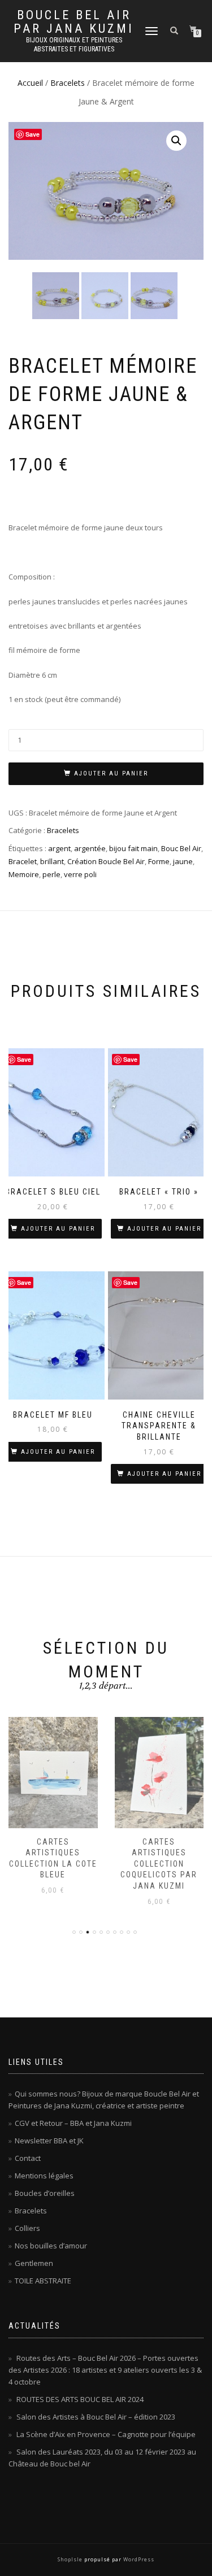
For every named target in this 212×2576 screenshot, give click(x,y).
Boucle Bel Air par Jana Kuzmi (74, 22)
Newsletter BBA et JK (49, 2141)
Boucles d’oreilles (45, 2193)
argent (59, 848)
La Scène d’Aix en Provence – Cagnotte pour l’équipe (106, 2434)
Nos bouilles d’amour (51, 2246)
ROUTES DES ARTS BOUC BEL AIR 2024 (80, 2399)
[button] (176, 141)
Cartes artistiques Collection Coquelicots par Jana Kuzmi (53, 1864)
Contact (28, 2158)
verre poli (80, 874)
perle (51, 874)
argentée (90, 848)
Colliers (27, 2228)
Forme (159, 861)
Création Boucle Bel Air (106, 861)
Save (33, 134)
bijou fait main (133, 848)
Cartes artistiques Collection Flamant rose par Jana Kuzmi (159, 1864)
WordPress (138, 2559)
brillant (52, 861)
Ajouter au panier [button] (58, 1229)
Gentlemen (34, 2263)
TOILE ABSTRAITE (43, 2281)
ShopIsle (71, 2559)
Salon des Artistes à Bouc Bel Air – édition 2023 (96, 2417)
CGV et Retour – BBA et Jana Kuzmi (73, 2123)
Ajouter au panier (111, 773)
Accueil (30, 83)
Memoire (24, 874)
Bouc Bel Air (181, 848)
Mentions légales (44, 2176)
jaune (183, 861)
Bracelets (68, 83)
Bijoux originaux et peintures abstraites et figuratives (74, 45)
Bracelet (23, 861)
